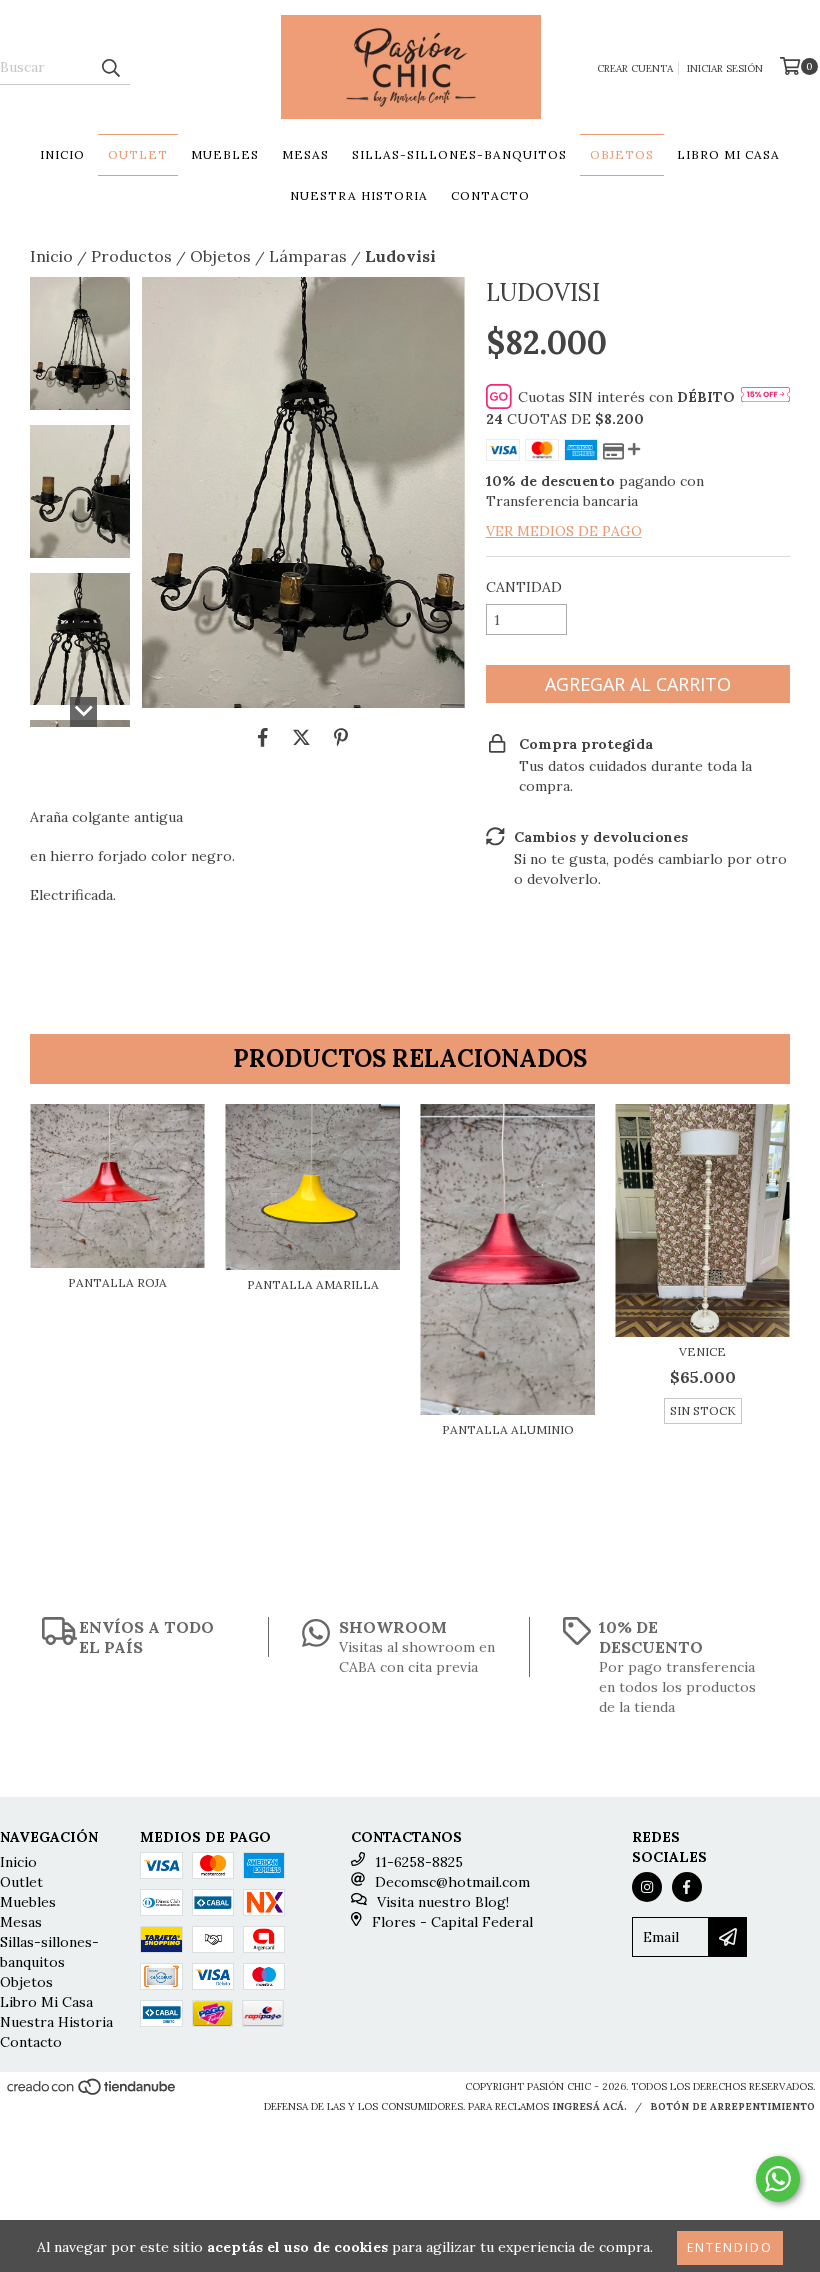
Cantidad (524, 587)
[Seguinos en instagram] (647, 1887)
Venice (702, 1351)
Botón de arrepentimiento (732, 2106)
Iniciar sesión (725, 68)
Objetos (622, 154)
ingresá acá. (589, 2106)
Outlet (138, 154)
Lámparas (308, 256)
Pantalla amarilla (313, 1284)
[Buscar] (110, 67)
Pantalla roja (117, 1282)
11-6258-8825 (419, 1862)
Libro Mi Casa (728, 154)
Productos (131, 256)
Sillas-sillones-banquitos (459, 154)
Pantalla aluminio (508, 1429)
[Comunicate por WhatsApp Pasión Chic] (778, 2179)
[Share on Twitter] (301, 738)
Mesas (305, 154)
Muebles (225, 154)
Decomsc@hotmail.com (452, 1882)
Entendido (730, 2247)
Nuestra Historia (359, 195)
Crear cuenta (635, 68)
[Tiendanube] (92, 2092)
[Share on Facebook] (263, 738)
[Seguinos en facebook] (687, 1887)
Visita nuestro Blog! (443, 1902)
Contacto (490, 195)
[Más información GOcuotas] (765, 397)
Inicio (62, 154)
